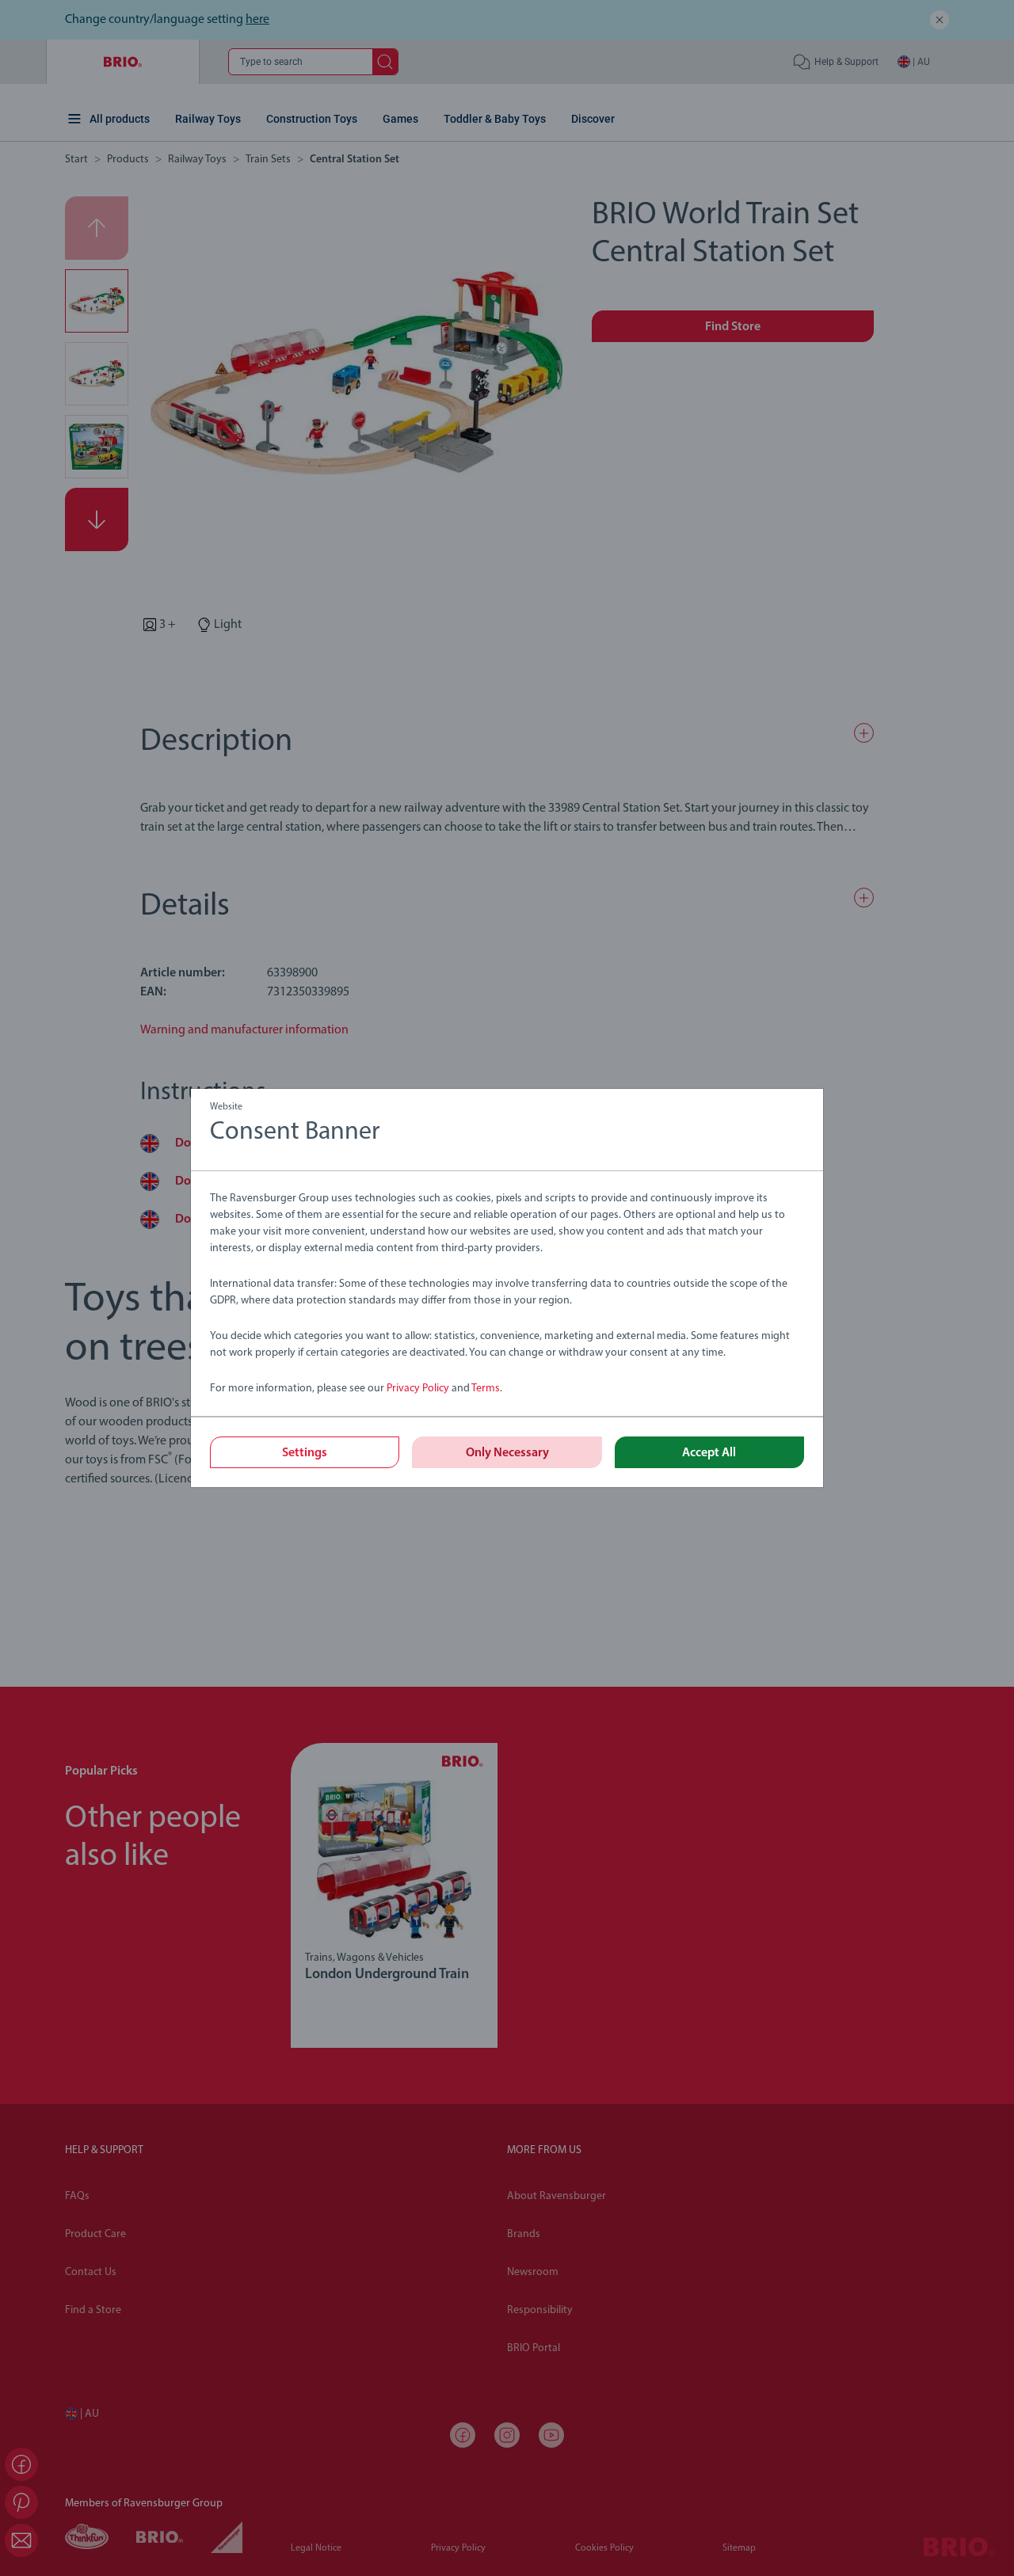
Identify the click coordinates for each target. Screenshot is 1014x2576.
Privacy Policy (418, 1389)
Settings (305, 1453)
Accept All (709, 1453)
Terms (486, 1389)
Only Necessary (507, 1453)
